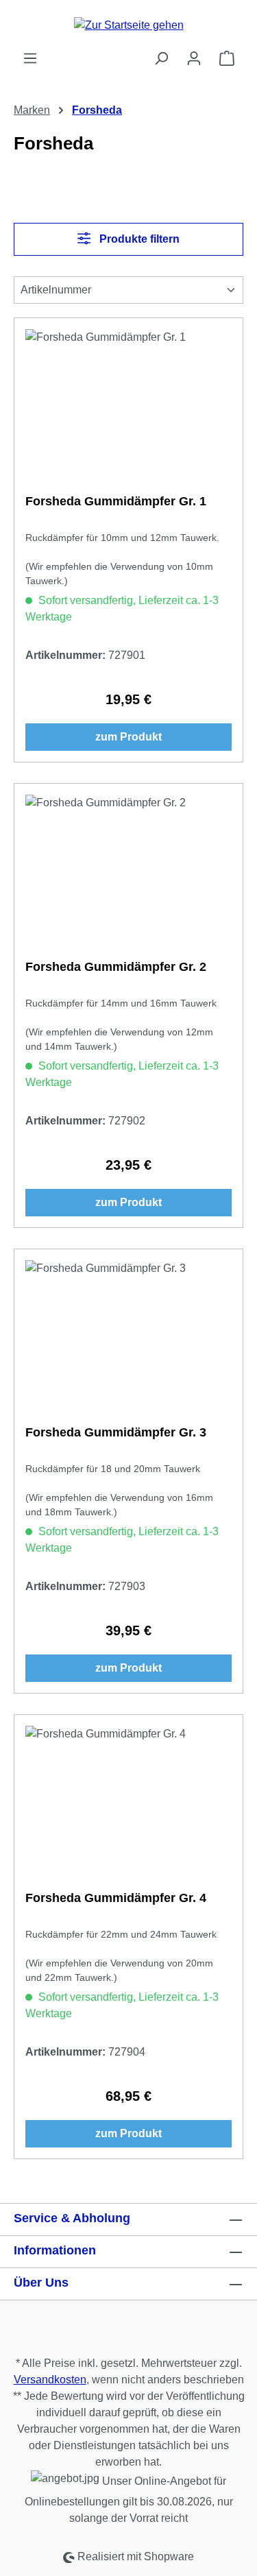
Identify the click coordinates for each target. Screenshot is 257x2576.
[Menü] (30, 58)
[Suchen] (161, 58)
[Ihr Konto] (194, 58)
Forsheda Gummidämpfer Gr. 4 (116, 1898)
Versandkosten (50, 2380)
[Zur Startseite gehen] (128, 25)
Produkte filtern (138, 239)
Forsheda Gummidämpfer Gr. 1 (116, 501)
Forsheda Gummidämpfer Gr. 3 (116, 1432)
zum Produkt (128, 737)
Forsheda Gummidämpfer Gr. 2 (116, 967)
